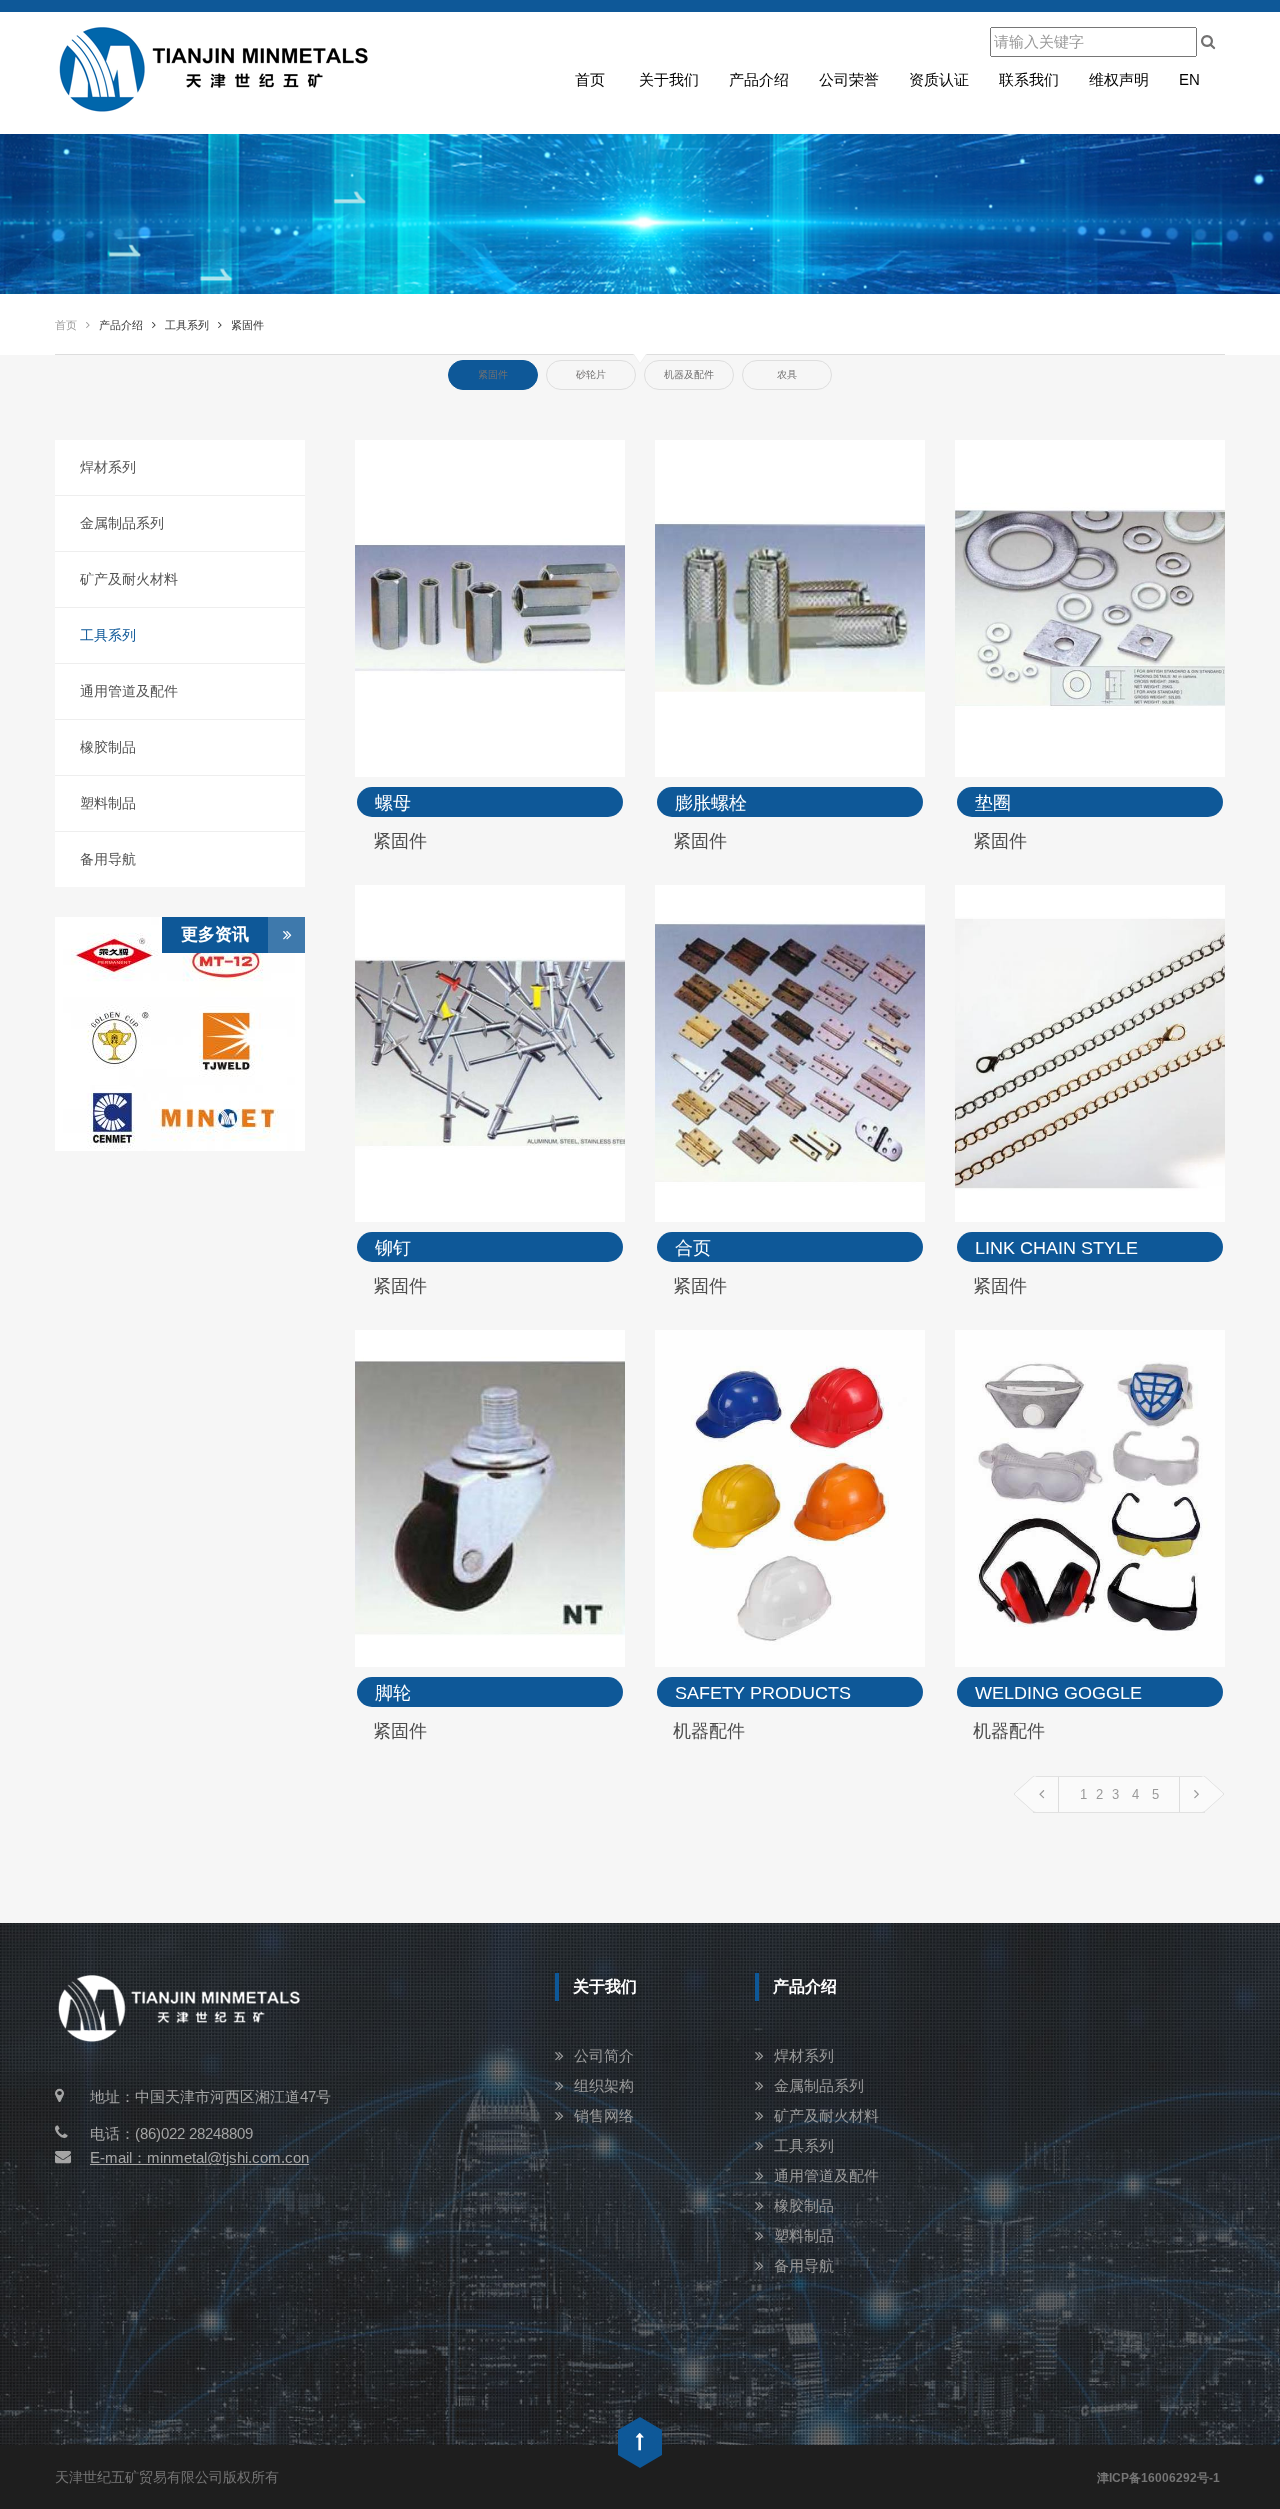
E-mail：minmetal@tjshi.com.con (199, 2157)
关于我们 (669, 79)
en (1189, 79)
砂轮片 (591, 374)
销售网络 (604, 2115)
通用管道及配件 (129, 691)
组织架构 (604, 2085)
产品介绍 (759, 79)
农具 (787, 374)
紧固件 (493, 374)
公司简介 (604, 2055)
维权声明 (1119, 79)
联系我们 (1029, 79)
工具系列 (108, 635)
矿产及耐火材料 (129, 579)
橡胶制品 (108, 747)
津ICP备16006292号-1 (1158, 2478)
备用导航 (108, 859)
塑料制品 (108, 803)
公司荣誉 (849, 79)
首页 (590, 79)
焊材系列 (108, 467)
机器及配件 (689, 374)
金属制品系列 (122, 523)
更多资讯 (215, 934)
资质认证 (939, 79)
